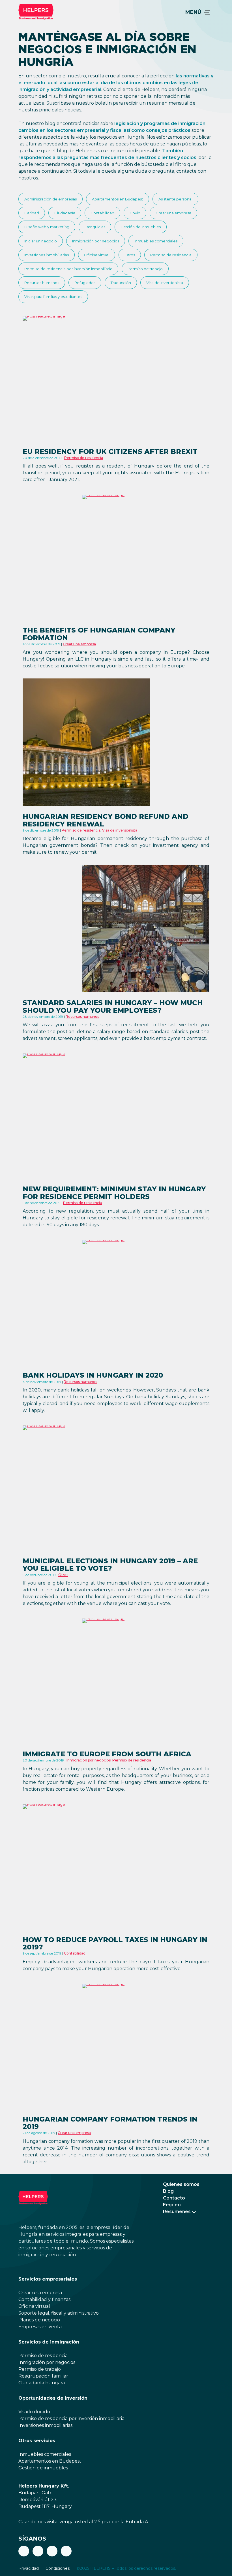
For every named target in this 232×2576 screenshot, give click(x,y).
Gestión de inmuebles (141, 227)
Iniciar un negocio (41, 241)
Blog (168, 2191)
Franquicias (95, 227)
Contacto (174, 2198)
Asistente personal (175, 199)
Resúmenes (177, 2212)
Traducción (121, 283)
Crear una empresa (173, 213)
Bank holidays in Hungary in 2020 (93, 1375)
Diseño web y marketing (47, 227)
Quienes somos (181, 2184)
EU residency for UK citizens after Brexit (110, 451)
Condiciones (58, 2568)
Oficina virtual (97, 255)
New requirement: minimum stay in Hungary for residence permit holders (114, 1193)
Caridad (32, 213)
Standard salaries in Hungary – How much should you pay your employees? (113, 1006)
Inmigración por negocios (96, 241)
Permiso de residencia (171, 255)
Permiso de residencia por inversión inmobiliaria (68, 269)
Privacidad (29, 2568)
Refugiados (85, 283)
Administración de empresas (51, 199)
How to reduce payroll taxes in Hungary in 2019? (115, 1943)
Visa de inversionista (165, 283)
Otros (130, 255)
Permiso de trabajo (145, 269)
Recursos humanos (42, 283)
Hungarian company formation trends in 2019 (110, 2123)
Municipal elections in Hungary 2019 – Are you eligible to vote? (110, 1565)
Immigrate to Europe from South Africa (107, 1754)
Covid (135, 213)
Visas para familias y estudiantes (53, 297)
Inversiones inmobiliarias (47, 255)
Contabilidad (102, 213)
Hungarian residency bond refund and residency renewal (106, 820)
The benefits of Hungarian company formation (99, 634)
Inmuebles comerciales (156, 241)
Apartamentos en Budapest (118, 199)
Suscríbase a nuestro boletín (79, 103)
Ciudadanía (65, 213)
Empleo (172, 2205)
